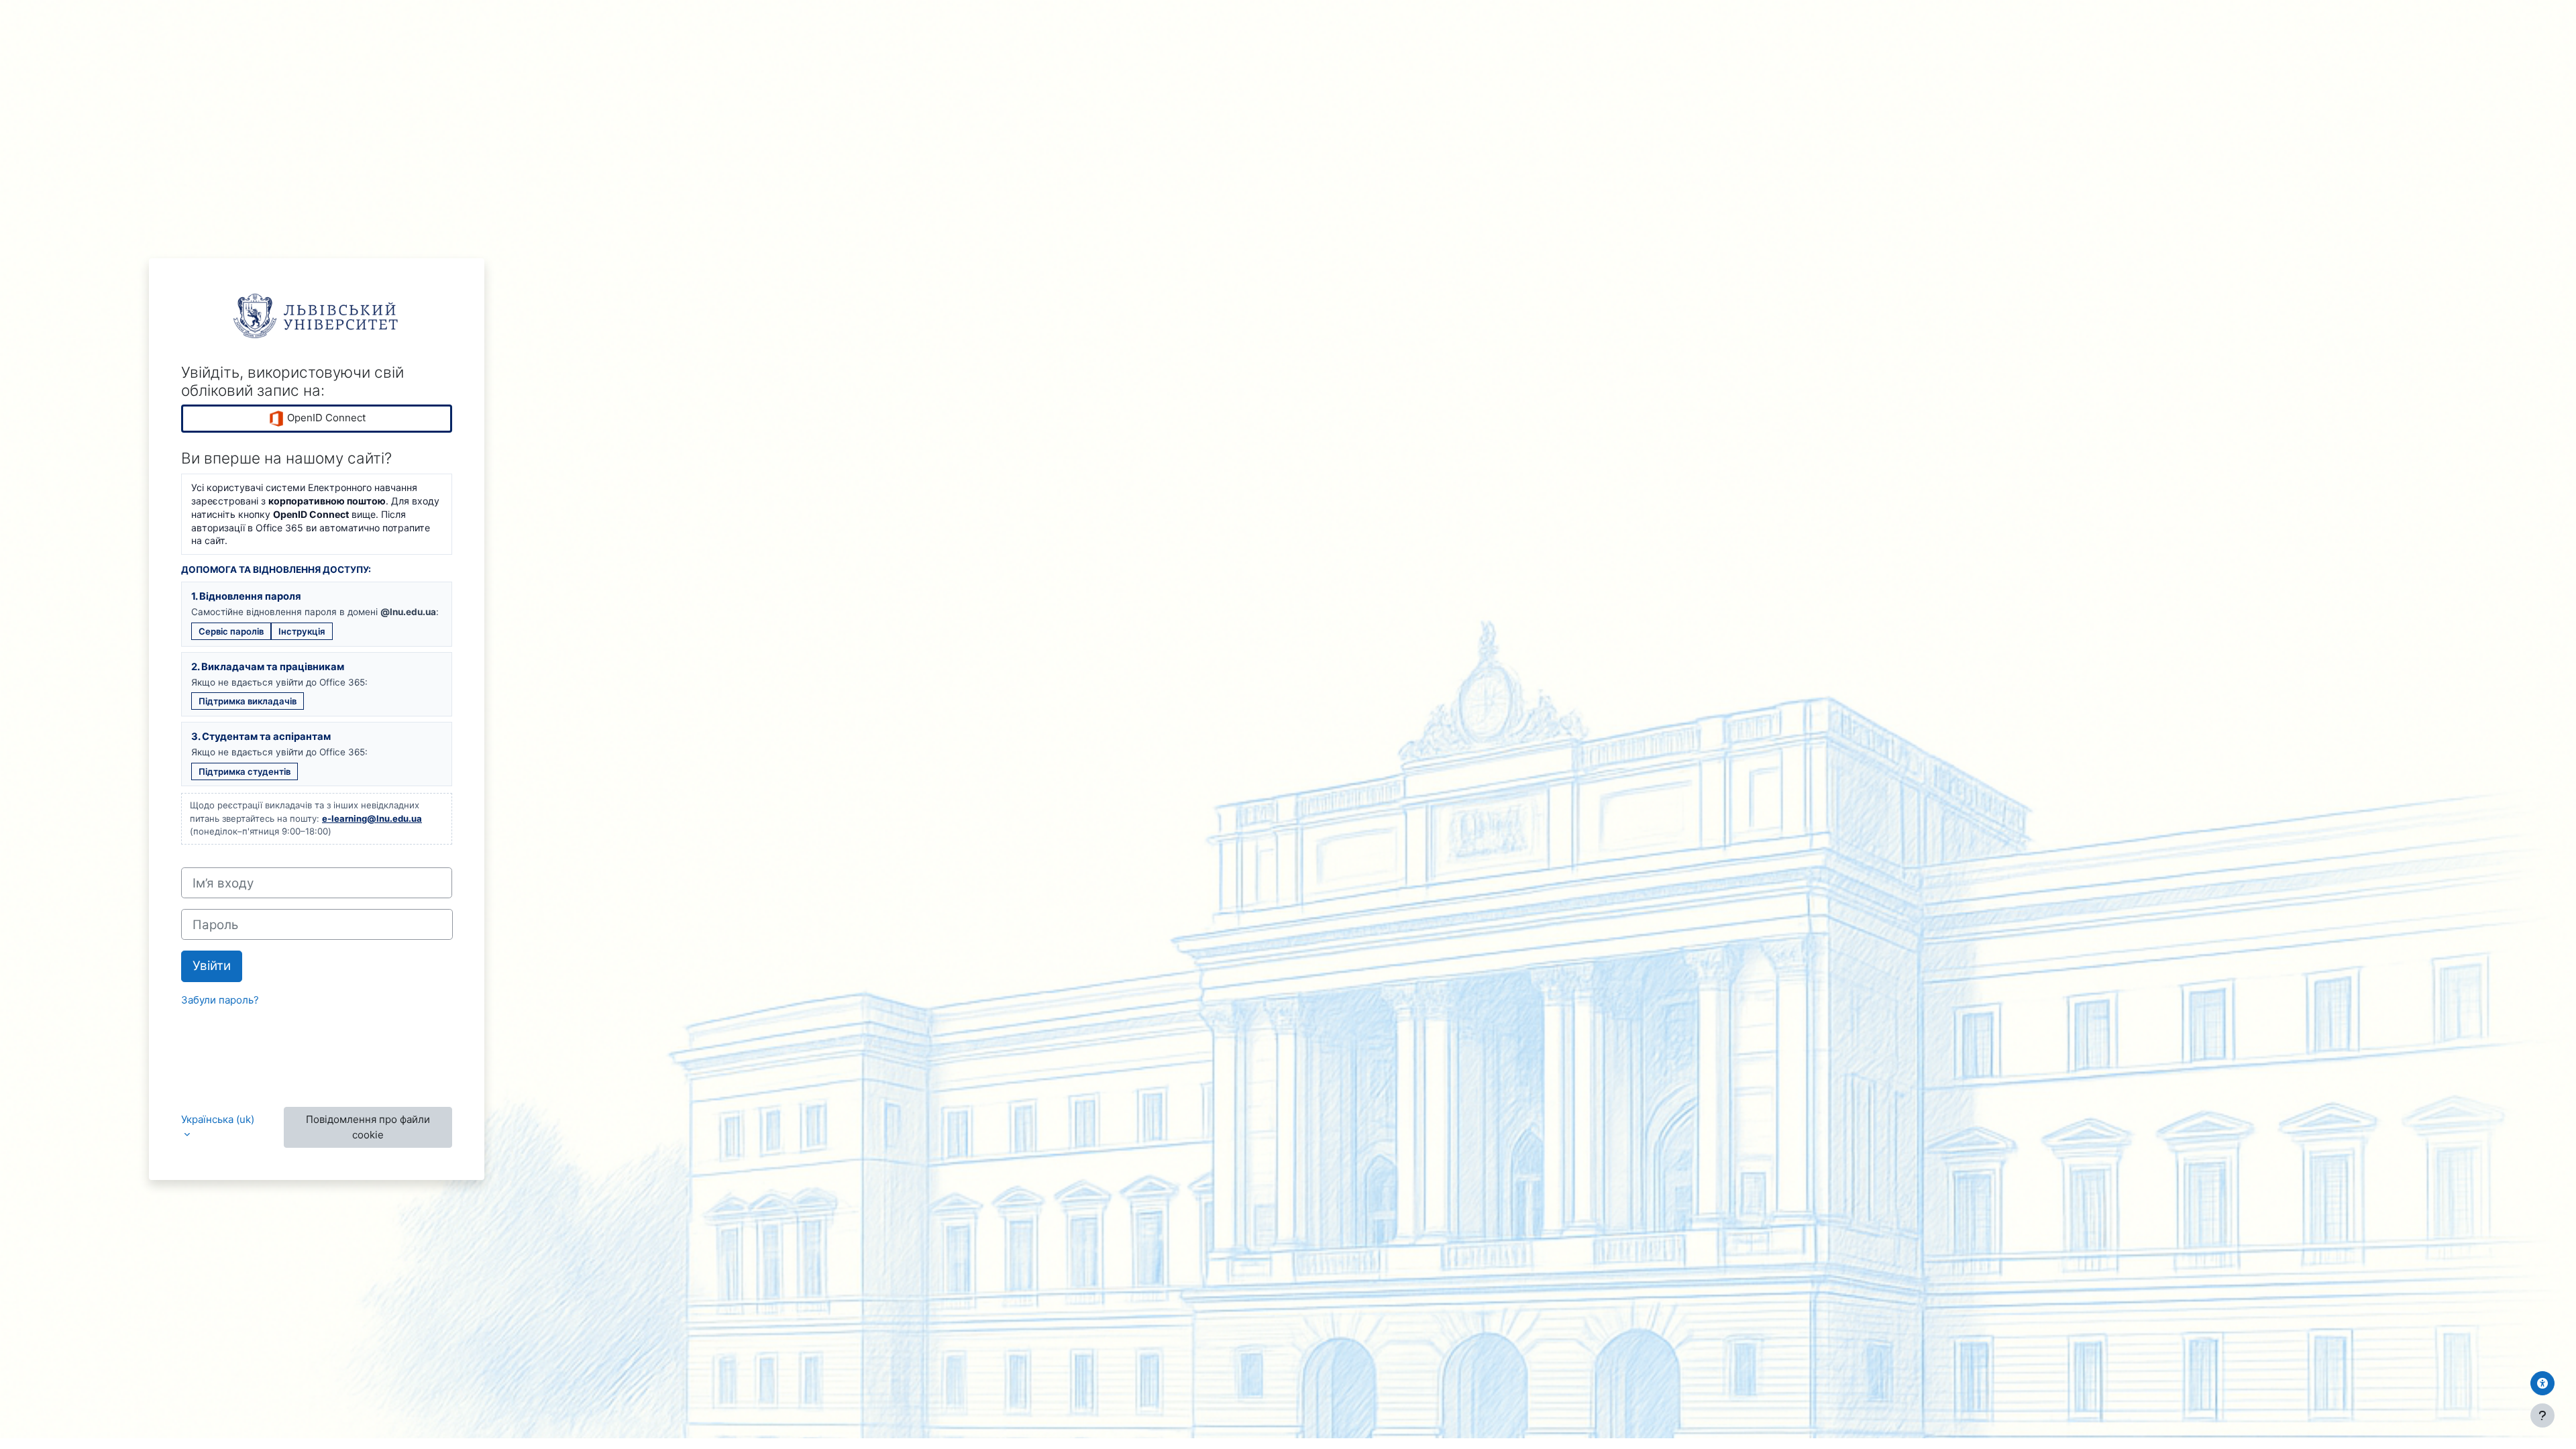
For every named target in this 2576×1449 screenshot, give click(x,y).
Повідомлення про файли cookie (368, 1127)
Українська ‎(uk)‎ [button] (218, 1119)
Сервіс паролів (231, 631)
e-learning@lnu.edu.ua (372, 818)
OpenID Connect (325, 418)
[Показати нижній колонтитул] (2542, 1415)
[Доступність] (2542, 1383)
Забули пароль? (220, 1000)
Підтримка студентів (245, 771)
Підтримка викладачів (248, 701)
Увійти (212, 966)
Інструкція (302, 631)
